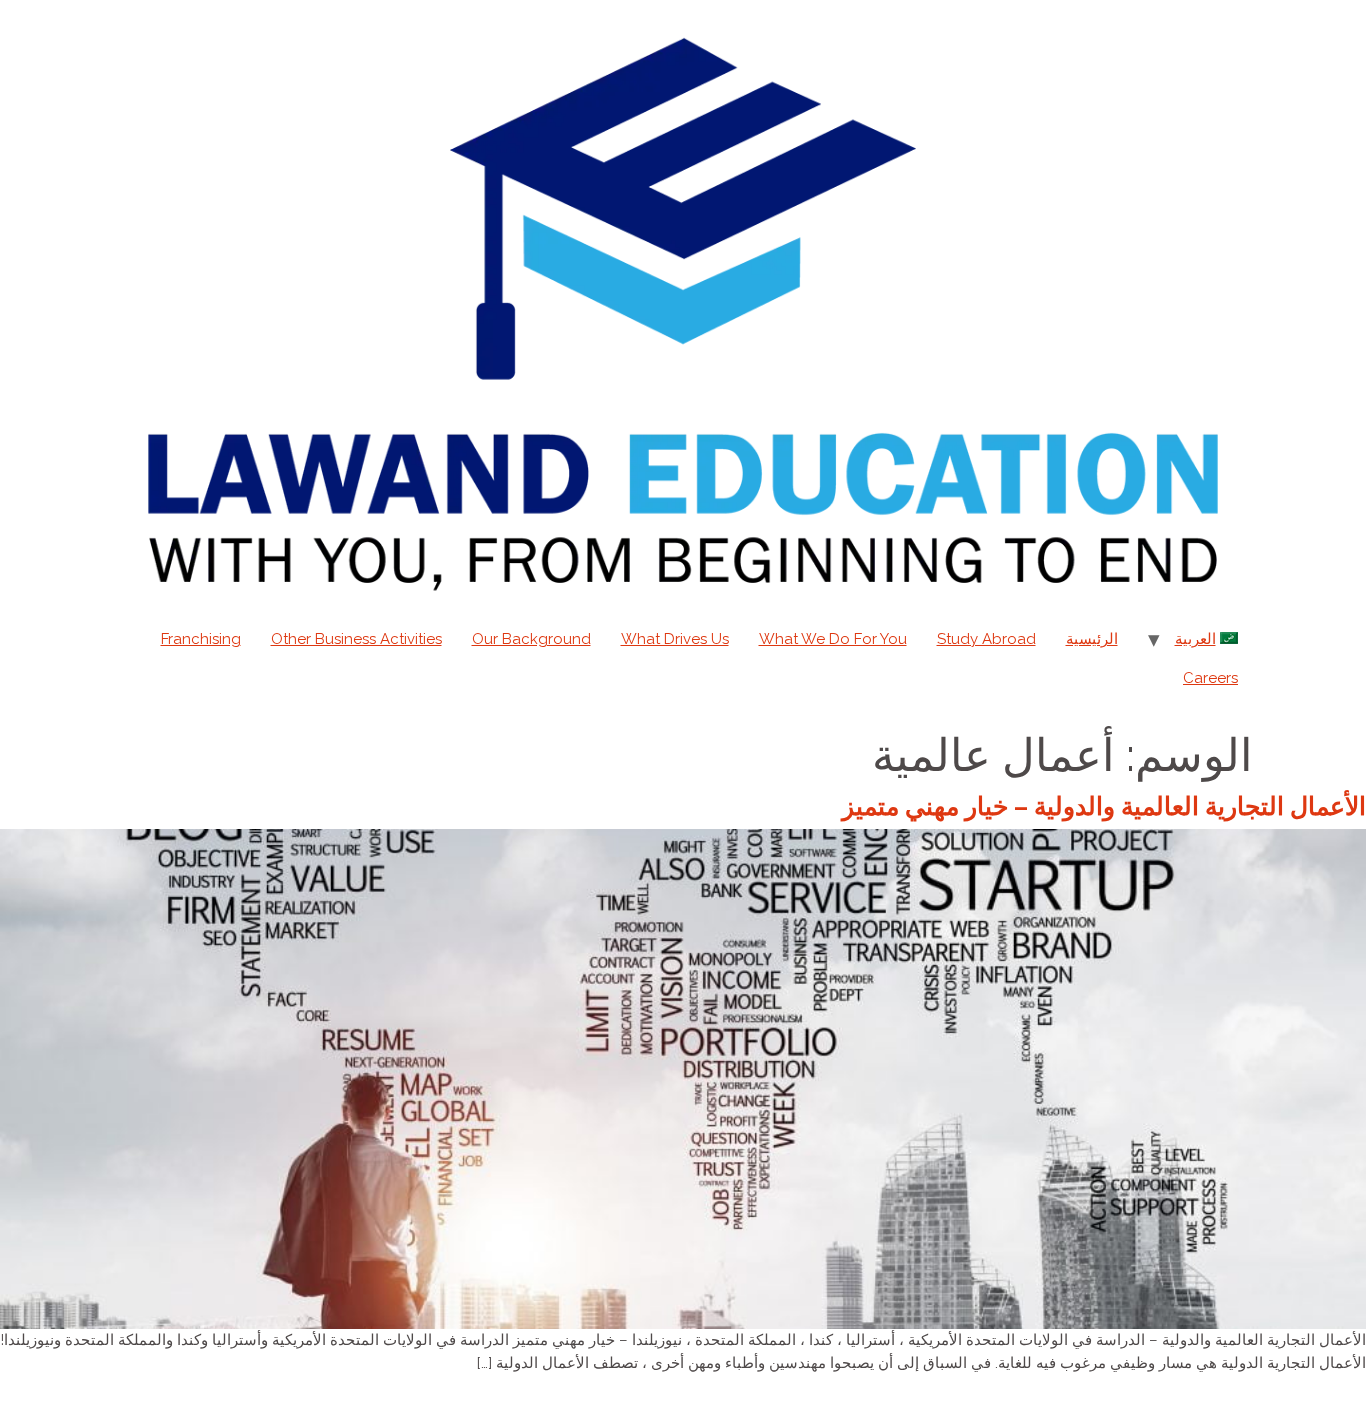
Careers (1210, 678)
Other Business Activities (356, 639)
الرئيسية (1092, 639)
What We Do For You (833, 639)
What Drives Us (675, 639)
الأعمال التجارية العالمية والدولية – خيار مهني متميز (1104, 806)
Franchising (201, 639)
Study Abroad (986, 639)
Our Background (531, 639)
